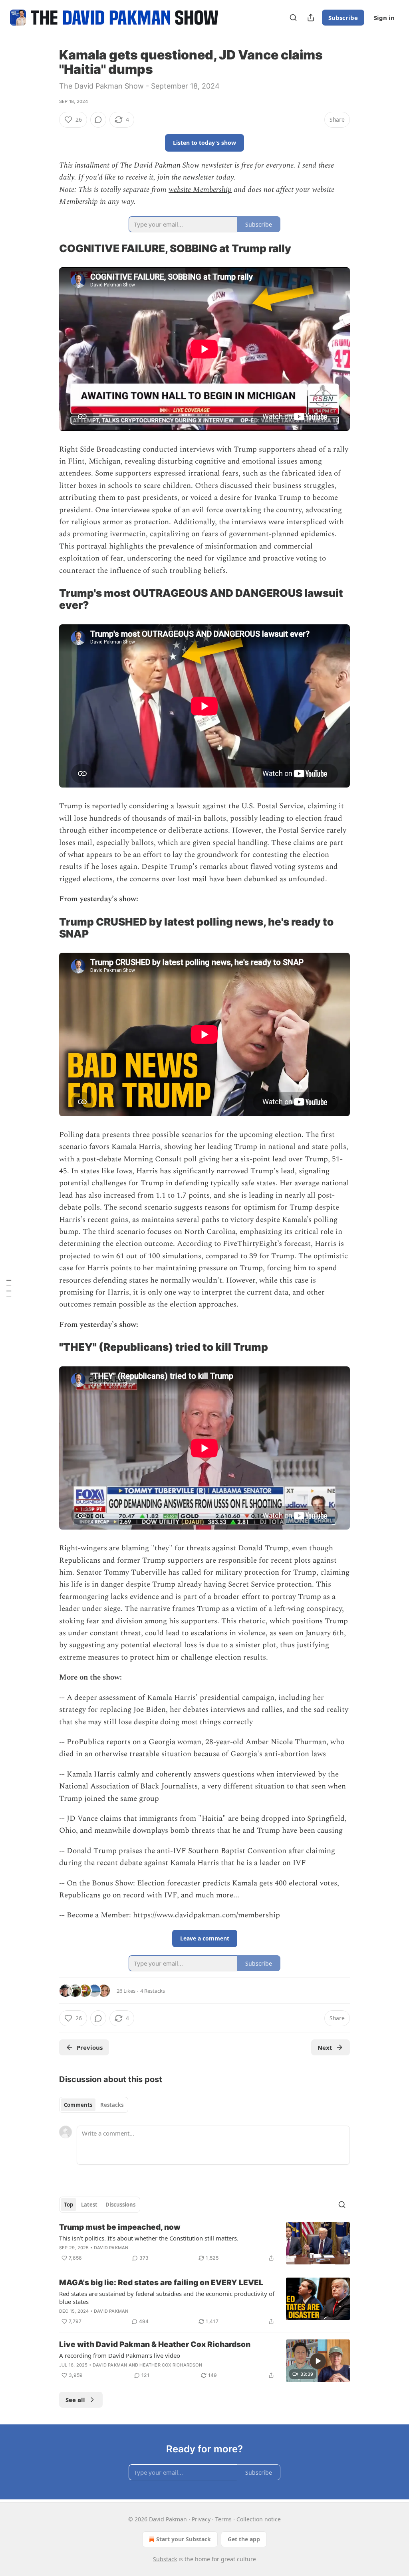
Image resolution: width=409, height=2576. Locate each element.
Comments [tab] (78, 2105)
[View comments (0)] (98, 120)
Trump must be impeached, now (120, 2227)
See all (75, 2400)
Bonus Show (112, 1883)
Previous (90, 2047)
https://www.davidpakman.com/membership (206, 1915)
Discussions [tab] (120, 2205)
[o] (318, 2361)
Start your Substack (184, 2539)
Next (325, 2047)
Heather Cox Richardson (171, 2365)
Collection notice (259, 2519)
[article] (204, 2243)
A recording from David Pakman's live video (120, 2355)
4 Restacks (153, 1991)
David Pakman (111, 2248)
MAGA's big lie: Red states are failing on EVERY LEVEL (161, 2283)
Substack (165, 2559)
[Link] (48, 249)
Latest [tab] (89, 2205)
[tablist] (94, 2105)
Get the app (244, 2539)
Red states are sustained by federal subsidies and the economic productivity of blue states (167, 2298)
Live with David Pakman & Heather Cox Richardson (155, 2344)
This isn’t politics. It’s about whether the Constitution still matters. (149, 2238)
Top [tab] (68, 2205)
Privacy (201, 2519)
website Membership (200, 190)
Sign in (384, 18)
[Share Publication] (311, 18)
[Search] (293, 18)
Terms (223, 2519)
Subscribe (343, 18)
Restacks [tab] (112, 2105)
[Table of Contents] (9, 1288)
